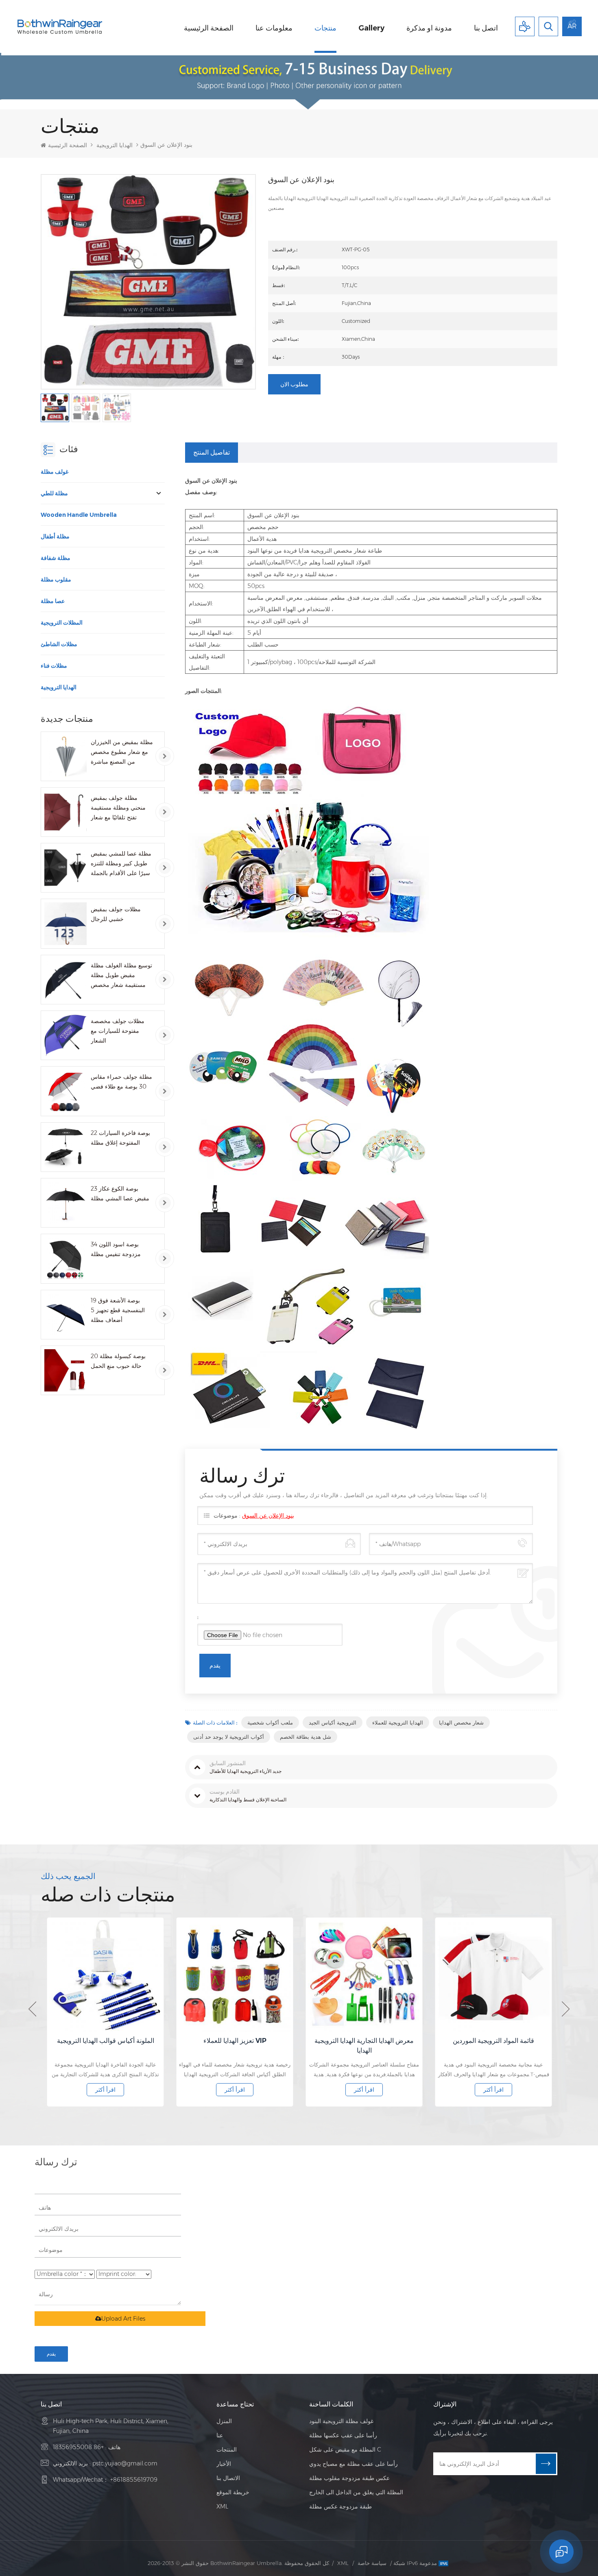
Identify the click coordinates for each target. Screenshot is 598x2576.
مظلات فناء (54, 666)
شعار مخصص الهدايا (461, 1722)
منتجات (325, 28)
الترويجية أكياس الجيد (333, 1722)
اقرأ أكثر (105, 2090)
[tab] (212, 453)
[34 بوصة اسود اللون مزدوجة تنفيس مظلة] (65, 1259)
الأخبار (224, 2464)
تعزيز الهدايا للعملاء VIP (235, 2041)
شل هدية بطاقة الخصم (306, 1737)
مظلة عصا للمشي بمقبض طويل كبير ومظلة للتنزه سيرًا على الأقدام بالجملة (121, 863)
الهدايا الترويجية (115, 145)
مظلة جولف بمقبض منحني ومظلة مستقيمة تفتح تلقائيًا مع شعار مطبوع (118, 808)
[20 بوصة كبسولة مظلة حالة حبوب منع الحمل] (65, 1370)
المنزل (224, 2421)
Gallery (371, 28)
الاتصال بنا (228, 2478)
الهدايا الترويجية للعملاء (398, 1722)
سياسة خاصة (372, 2563)
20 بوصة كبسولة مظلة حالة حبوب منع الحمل (118, 1361)
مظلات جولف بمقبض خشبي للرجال (116, 914)
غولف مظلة (55, 472)
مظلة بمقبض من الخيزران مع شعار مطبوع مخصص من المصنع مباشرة (122, 752)
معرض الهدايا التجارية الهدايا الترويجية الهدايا (364, 2046)
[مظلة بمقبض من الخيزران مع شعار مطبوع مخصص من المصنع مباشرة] (65, 756)
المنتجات (227, 2450)
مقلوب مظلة (56, 579)
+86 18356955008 (78, 2447)
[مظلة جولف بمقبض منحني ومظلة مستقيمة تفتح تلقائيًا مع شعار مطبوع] (65, 812)
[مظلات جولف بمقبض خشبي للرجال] (65, 923)
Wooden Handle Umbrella (79, 515)
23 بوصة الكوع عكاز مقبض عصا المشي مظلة (120, 1193)
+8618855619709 (134, 2480)
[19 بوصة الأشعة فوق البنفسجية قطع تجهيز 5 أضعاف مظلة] (65, 1315)
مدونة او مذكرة (429, 28)
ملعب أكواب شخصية (270, 1722)
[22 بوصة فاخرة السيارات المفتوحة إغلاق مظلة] (65, 1147)
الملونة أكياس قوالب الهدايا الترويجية (106, 2041)
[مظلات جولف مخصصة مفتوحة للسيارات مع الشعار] (65, 1035)
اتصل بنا (486, 28)
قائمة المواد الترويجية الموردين (493, 2041)
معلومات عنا (274, 28)
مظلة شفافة (56, 558)
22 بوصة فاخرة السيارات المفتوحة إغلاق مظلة (120, 1138)
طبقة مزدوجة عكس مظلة (340, 2506)
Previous (32, 2009)
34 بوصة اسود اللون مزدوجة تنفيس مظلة (116, 1249)
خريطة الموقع (233, 2492)
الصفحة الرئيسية (209, 28)
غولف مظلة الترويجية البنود (341, 2421)
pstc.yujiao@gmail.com (125, 2463)
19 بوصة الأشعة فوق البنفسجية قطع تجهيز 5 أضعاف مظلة (118, 1310)
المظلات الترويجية (62, 623)
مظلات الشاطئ (59, 644)
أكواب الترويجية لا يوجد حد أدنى (229, 1737)
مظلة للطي (54, 493)
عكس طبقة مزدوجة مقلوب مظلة (349, 2478)
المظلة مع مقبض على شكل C (345, 2450)
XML (222, 2506)
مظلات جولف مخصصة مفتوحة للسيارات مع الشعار (118, 1031)
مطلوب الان (294, 384)
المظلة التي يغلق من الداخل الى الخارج (356, 2492)
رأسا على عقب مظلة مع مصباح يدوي (354, 2464)
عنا (220, 2435)
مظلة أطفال (55, 536)
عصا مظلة (53, 601)
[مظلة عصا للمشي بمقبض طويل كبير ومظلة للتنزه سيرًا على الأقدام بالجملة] (65, 868)
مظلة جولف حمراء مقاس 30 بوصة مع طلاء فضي (121, 1082)
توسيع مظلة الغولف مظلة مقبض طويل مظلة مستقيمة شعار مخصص (121, 975)
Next (566, 2009)
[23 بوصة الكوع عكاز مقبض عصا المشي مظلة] (65, 1203)
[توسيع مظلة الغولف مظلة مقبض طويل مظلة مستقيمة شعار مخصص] (65, 980)
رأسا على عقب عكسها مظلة (343, 2435)
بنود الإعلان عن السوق (268, 1516)
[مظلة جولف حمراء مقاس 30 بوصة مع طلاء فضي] (65, 1091)
